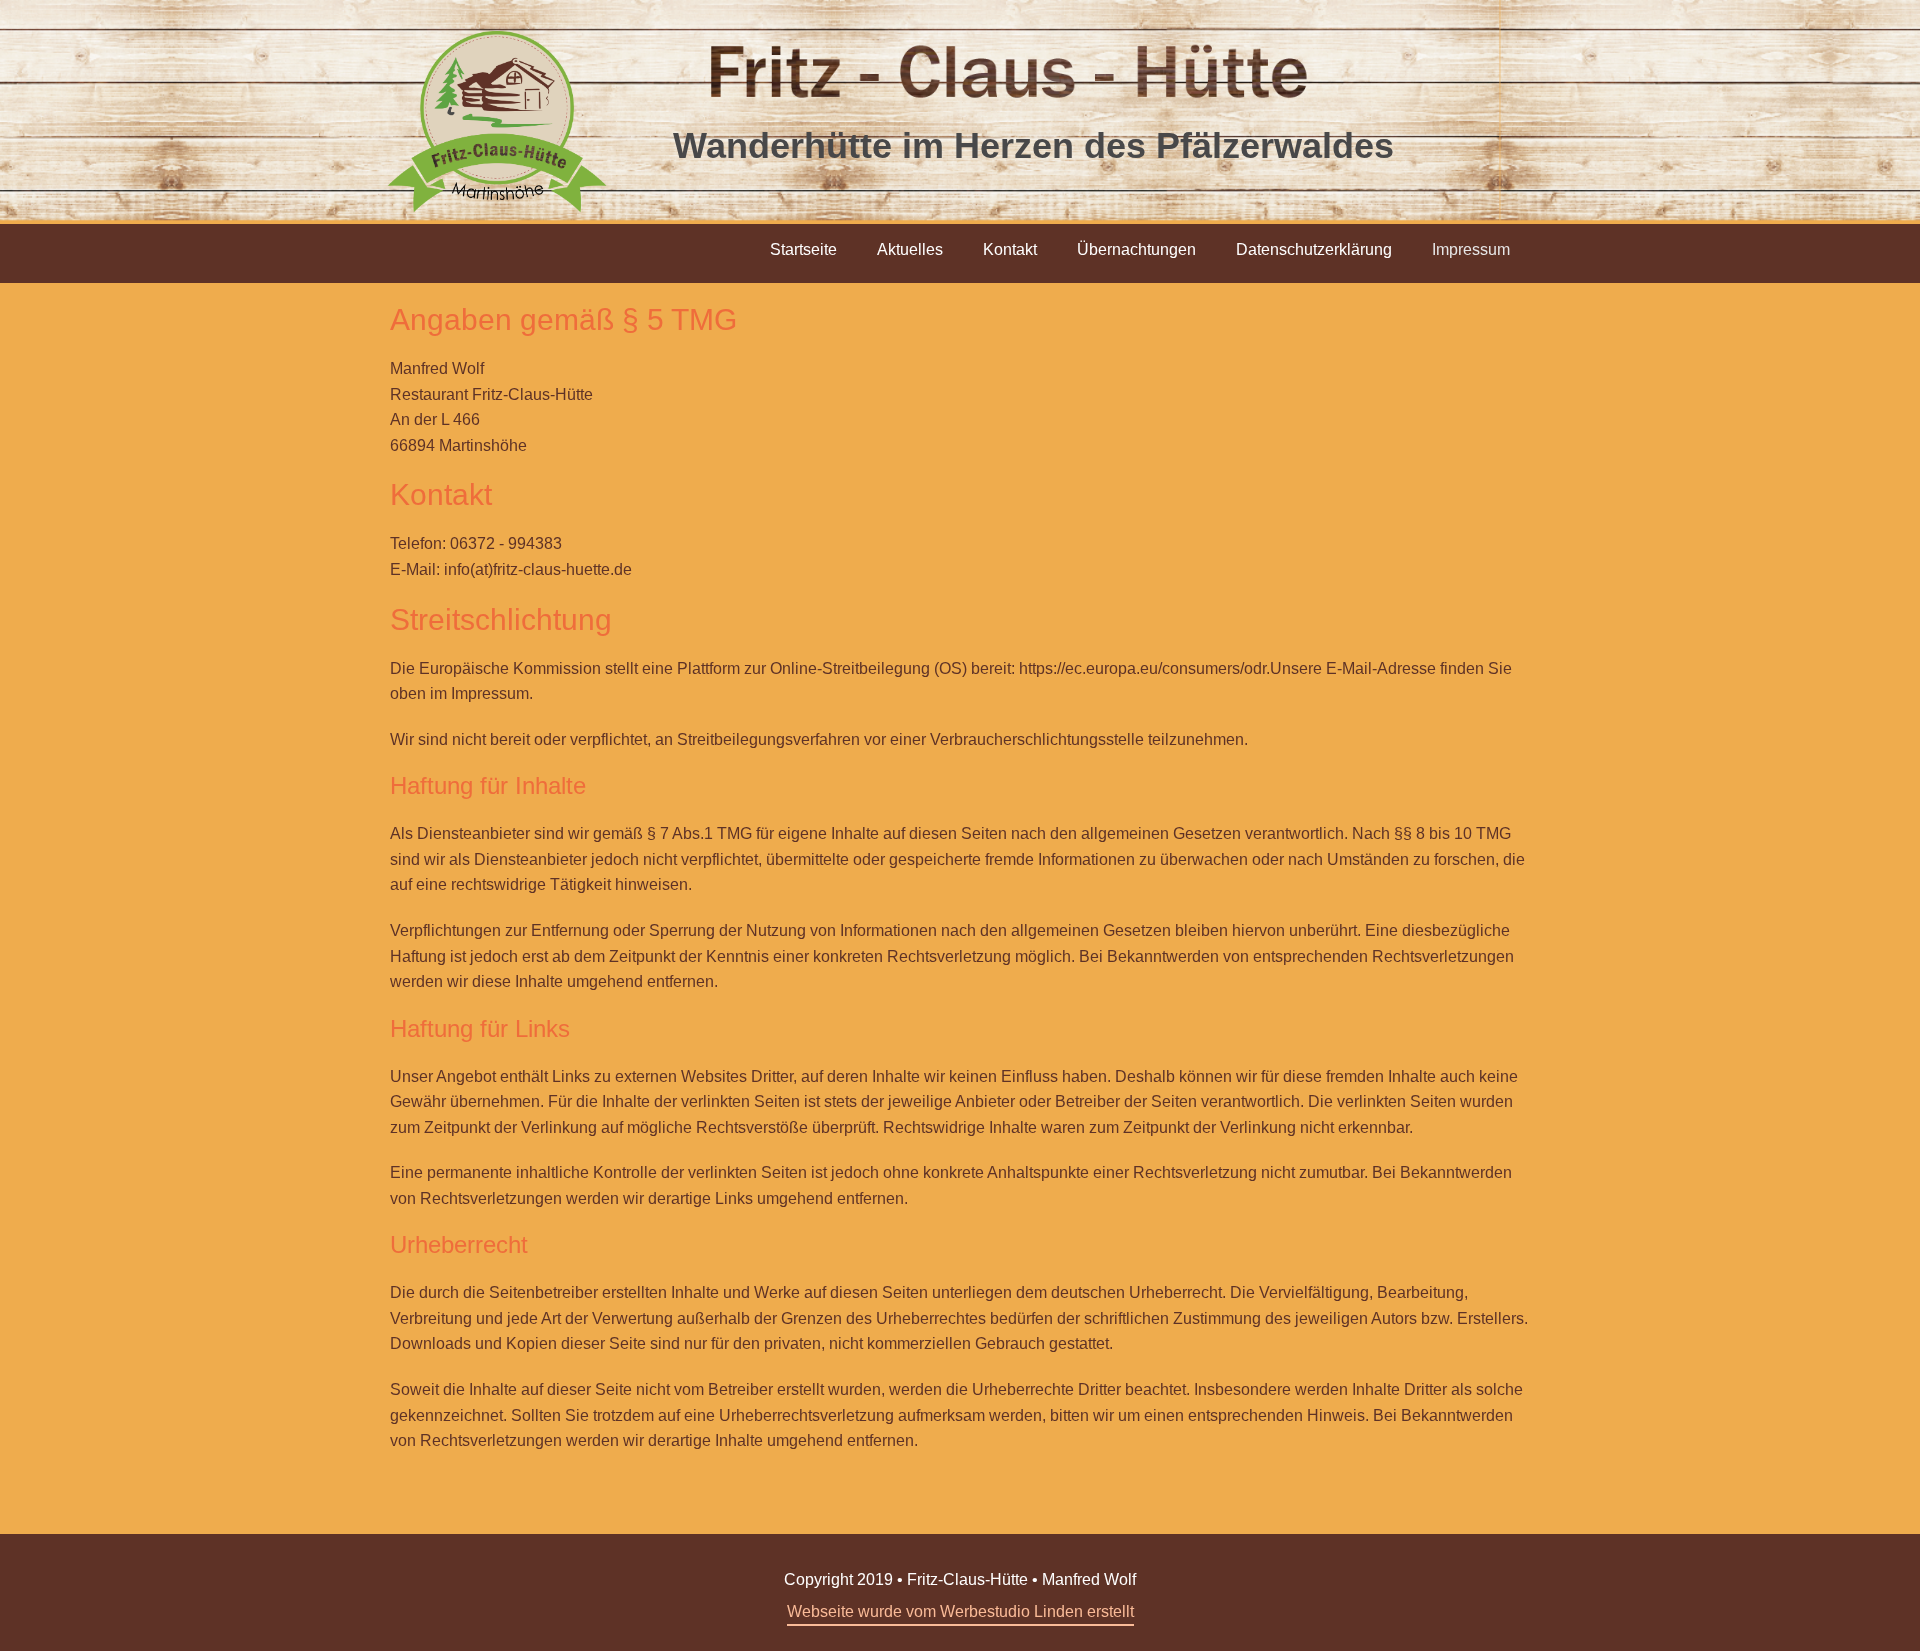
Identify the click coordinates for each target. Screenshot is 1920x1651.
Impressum (1471, 249)
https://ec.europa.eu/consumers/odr (1142, 668)
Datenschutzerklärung (1314, 249)
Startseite (803, 249)
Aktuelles (910, 249)
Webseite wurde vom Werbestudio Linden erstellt (960, 1611)
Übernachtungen (1136, 249)
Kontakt (1010, 249)
